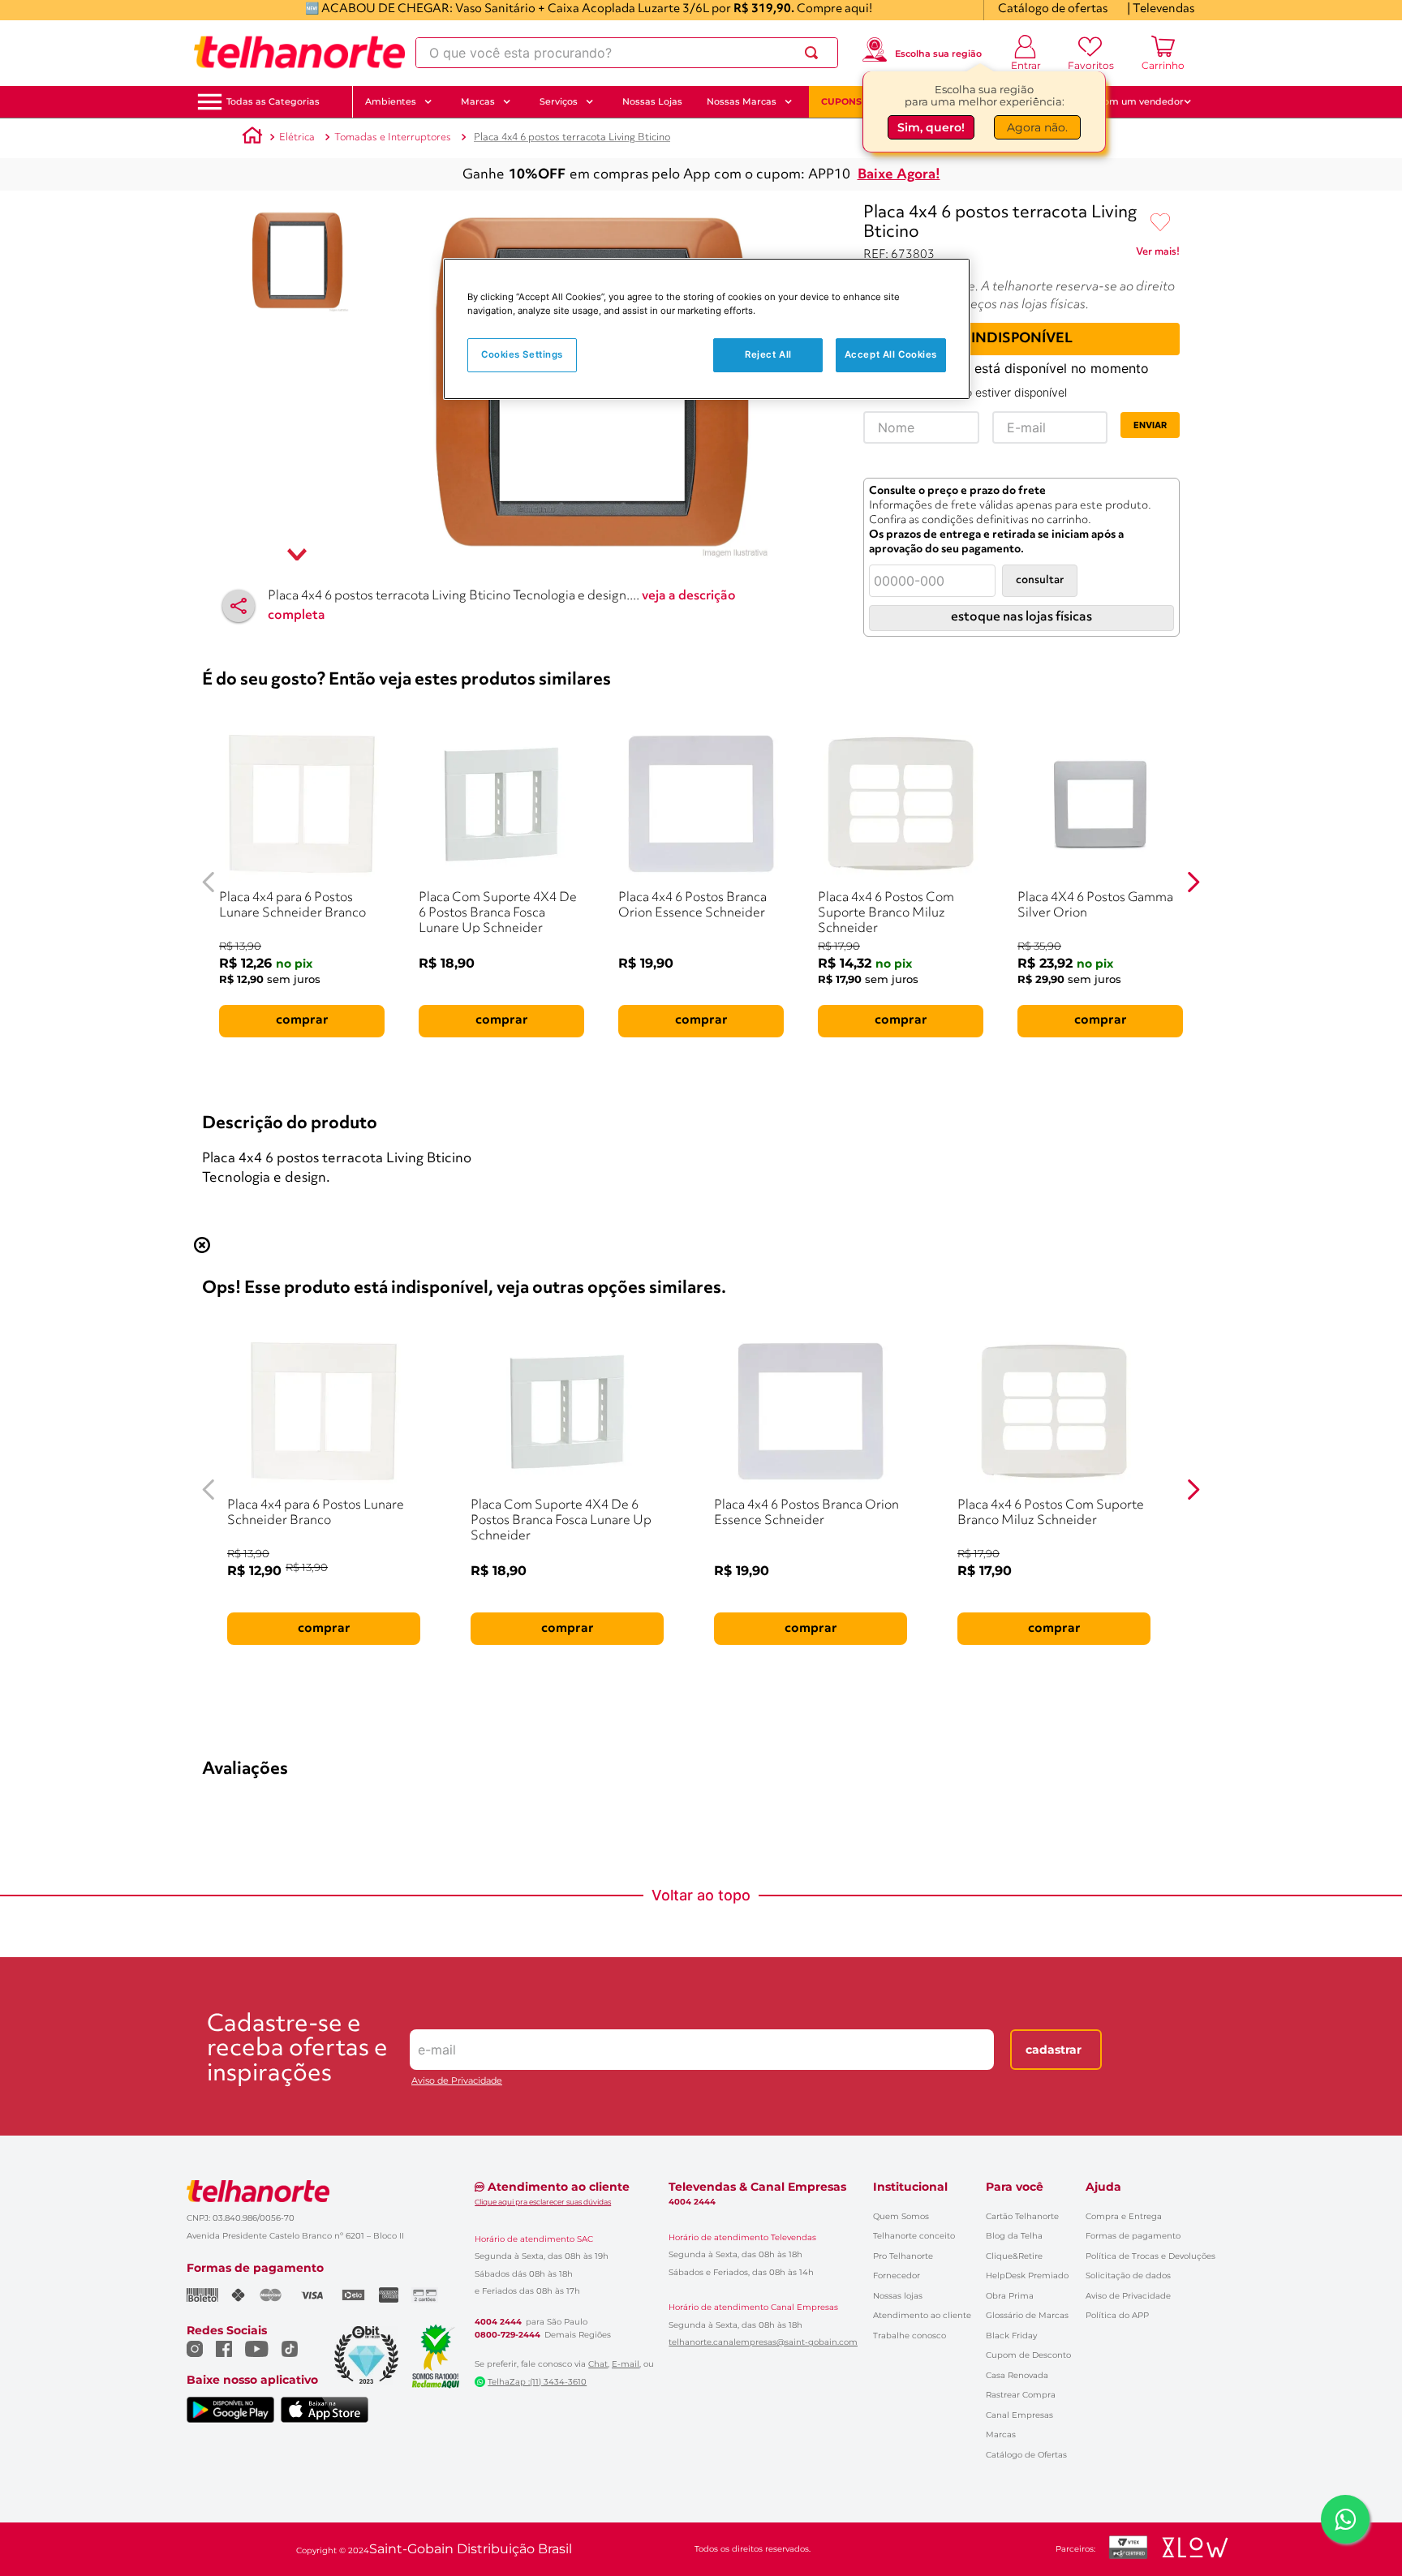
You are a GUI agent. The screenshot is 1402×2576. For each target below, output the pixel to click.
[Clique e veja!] (1158, 255)
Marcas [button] (478, 101)
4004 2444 (498, 2322)
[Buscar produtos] (815, 53)
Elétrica (297, 137)
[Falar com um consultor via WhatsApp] (1345, 2519)
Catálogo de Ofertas (1026, 2455)
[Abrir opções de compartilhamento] (239, 606)
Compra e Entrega (1124, 2216)
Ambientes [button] (391, 101)
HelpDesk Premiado (1027, 2275)
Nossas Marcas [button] (742, 101)
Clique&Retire (1014, 2256)
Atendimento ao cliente (922, 2315)
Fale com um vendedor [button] (1130, 101)
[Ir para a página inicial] (299, 53)
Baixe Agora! (899, 175)
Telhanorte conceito (914, 2236)
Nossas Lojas (652, 101)
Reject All (768, 354)
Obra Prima (1010, 2296)
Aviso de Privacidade (457, 2081)
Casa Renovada (1017, 2375)
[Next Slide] (1193, 882)
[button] (273, 102)
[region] (707, 329)
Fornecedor (897, 2275)
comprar (302, 1020)
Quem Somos (901, 2216)
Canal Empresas (1019, 2415)
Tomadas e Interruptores (393, 137)
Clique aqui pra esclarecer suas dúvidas (543, 2202)
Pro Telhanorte (903, 2256)
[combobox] (627, 53)
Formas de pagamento (1133, 2236)
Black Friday (1011, 2336)
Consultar (1040, 580)
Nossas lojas (898, 2296)
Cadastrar (1054, 2050)
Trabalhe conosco (910, 2336)
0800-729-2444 (507, 2335)
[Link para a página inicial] (252, 138)
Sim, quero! (931, 127)
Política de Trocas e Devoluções (1150, 2256)
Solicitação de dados (1128, 2275)
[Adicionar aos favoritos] (1160, 223)
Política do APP (1117, 2315)
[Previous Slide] (209, 882)
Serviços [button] (559, 101)
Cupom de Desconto (1028, 2355)
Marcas (1001, 2434)
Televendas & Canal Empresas (757, 2187)
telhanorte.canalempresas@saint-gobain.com (763, 2342)
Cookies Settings (522, 354)
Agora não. (1037, 127)
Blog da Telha (1014, 2236)
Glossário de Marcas (1027, 2315)
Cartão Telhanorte (1022, 2216)
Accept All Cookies (891, 354)
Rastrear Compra (1021, 2395)
